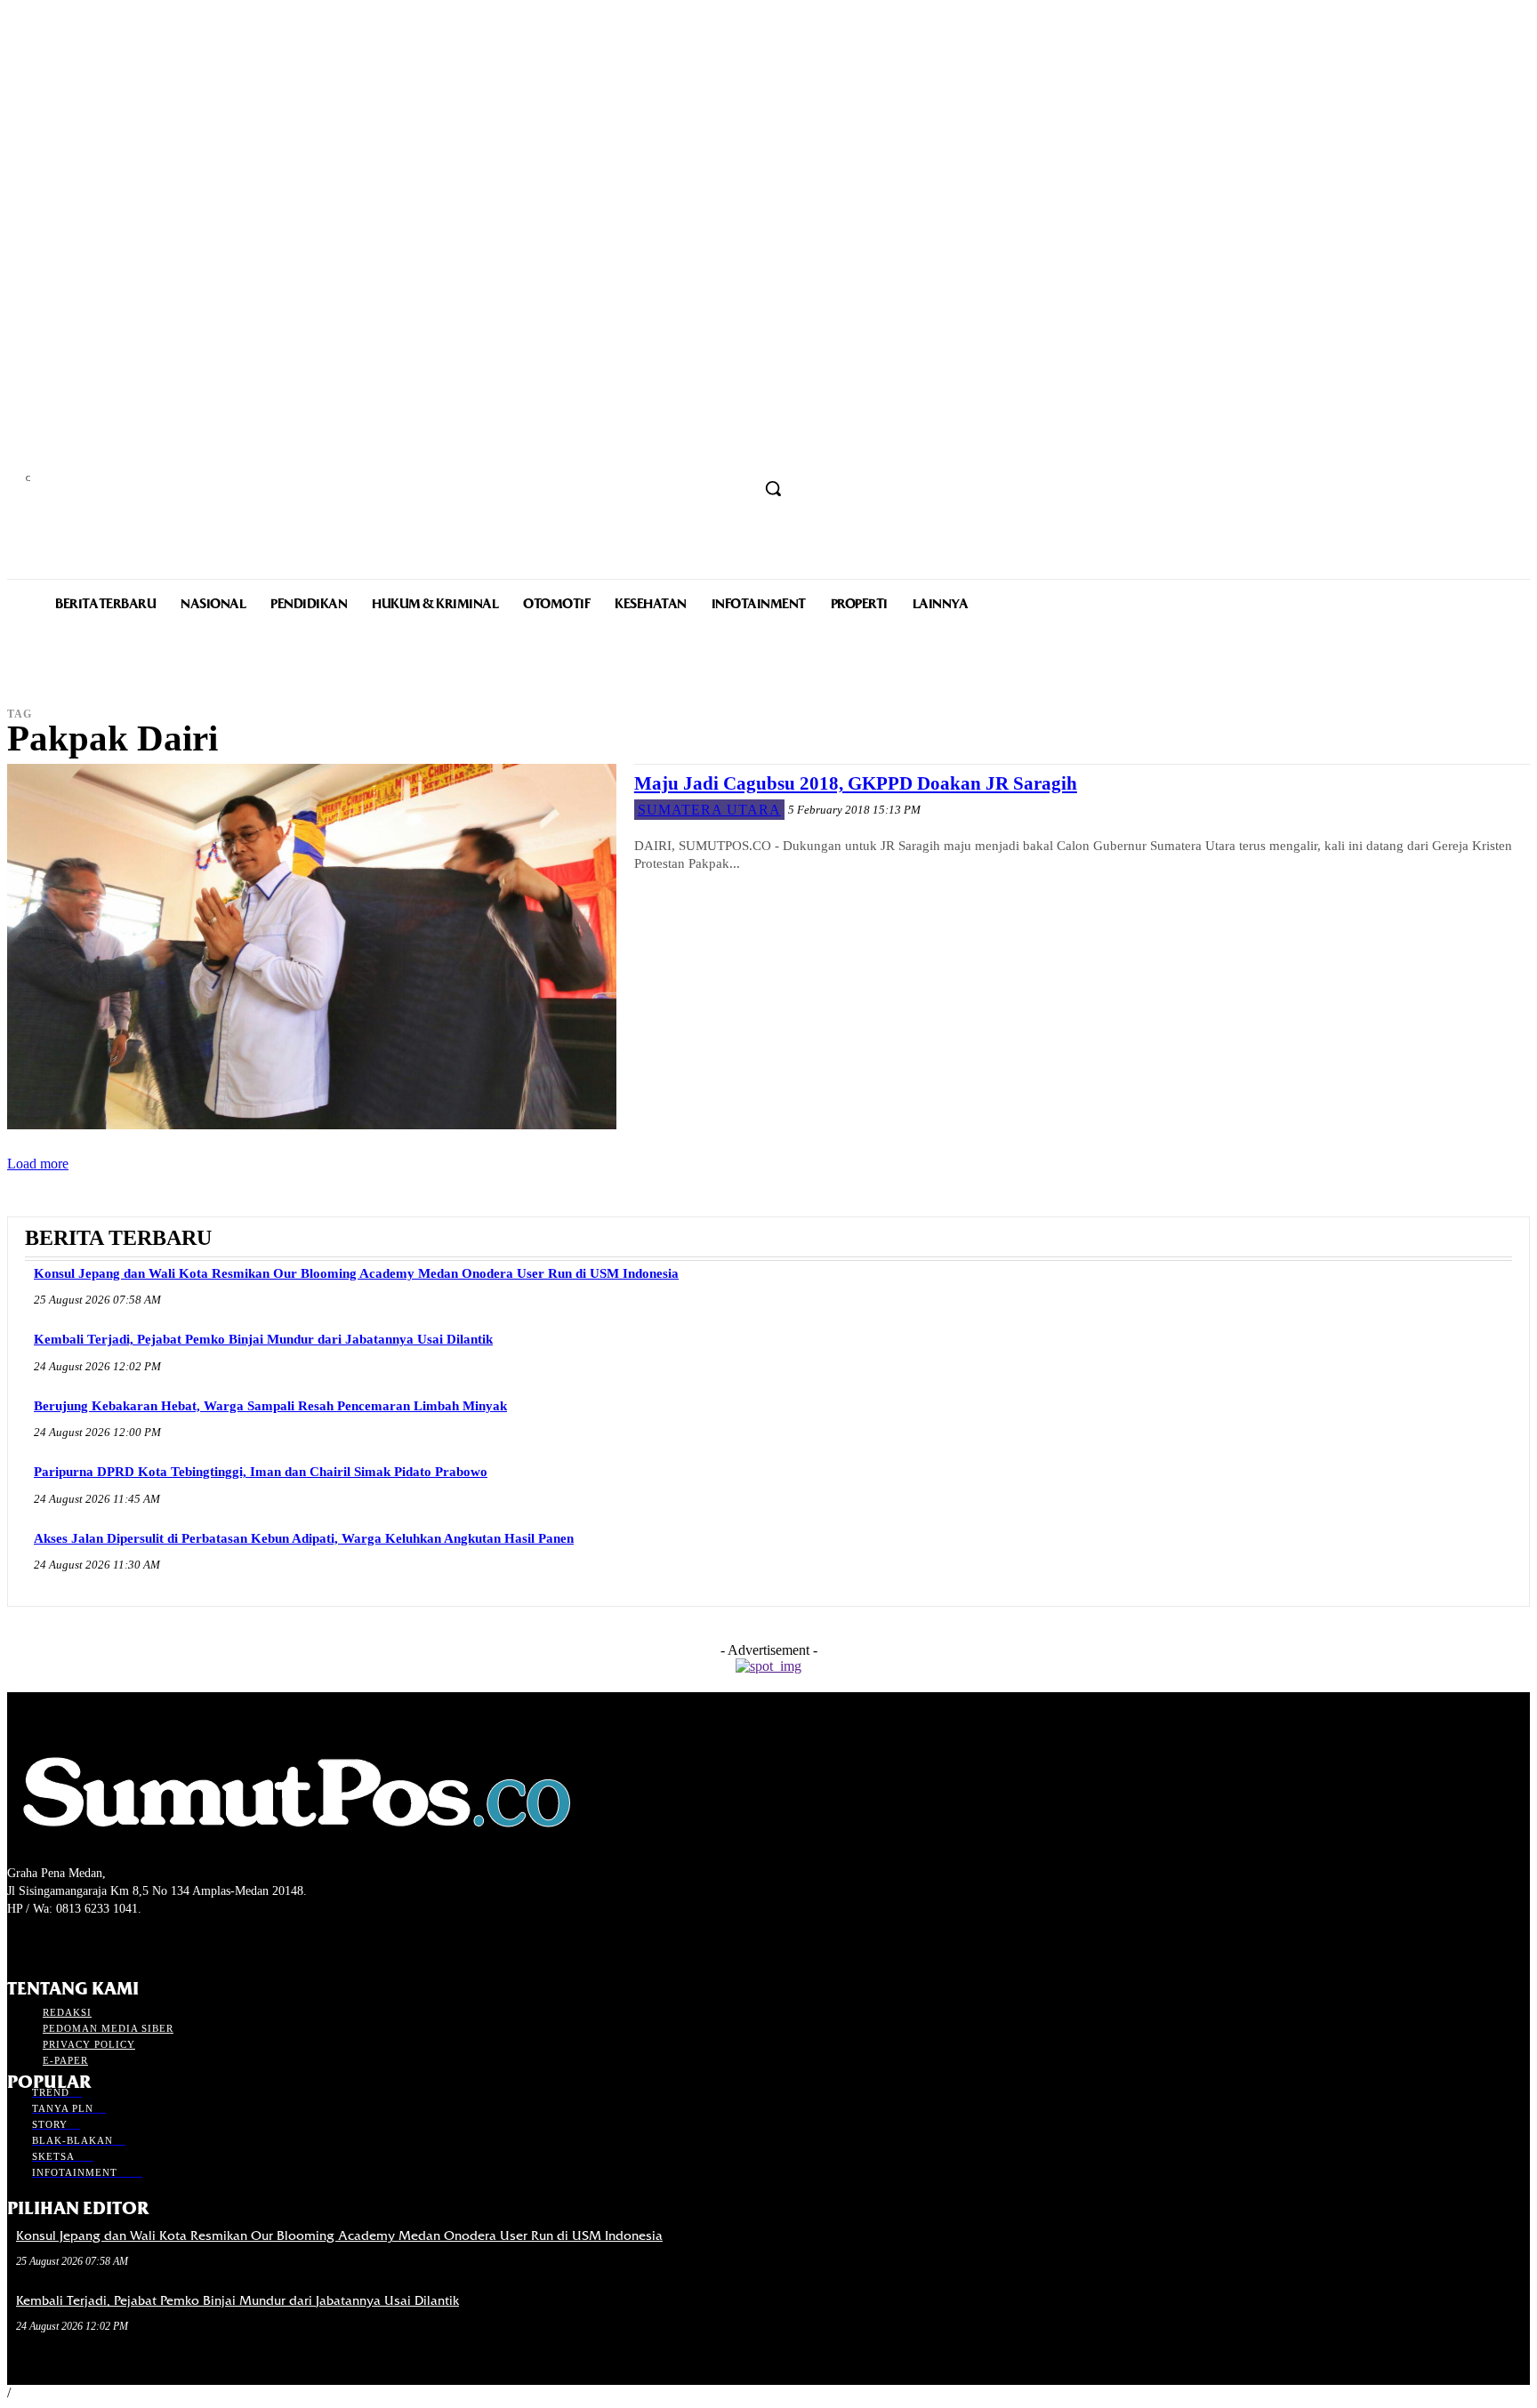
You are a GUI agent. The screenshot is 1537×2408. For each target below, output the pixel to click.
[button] (773, 488)
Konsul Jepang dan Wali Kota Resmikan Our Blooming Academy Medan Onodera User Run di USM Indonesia (356, 1273)
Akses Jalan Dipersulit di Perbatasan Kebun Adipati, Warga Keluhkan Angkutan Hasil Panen (304, 1538)
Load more (38, 1164)
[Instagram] (49, 1942)
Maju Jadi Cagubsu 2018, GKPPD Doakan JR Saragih (856, 783)
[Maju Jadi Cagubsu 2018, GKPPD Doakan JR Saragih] (312, 947)
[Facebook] (18, 1942)
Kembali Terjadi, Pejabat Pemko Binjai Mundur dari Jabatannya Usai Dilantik (263, 1339)
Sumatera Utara (709, 810)
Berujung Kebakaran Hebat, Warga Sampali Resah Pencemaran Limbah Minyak (270, 1406)
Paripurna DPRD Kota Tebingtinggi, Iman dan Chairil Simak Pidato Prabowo (261, 1472)
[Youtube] (113, 1942)
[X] (80, 1942)
